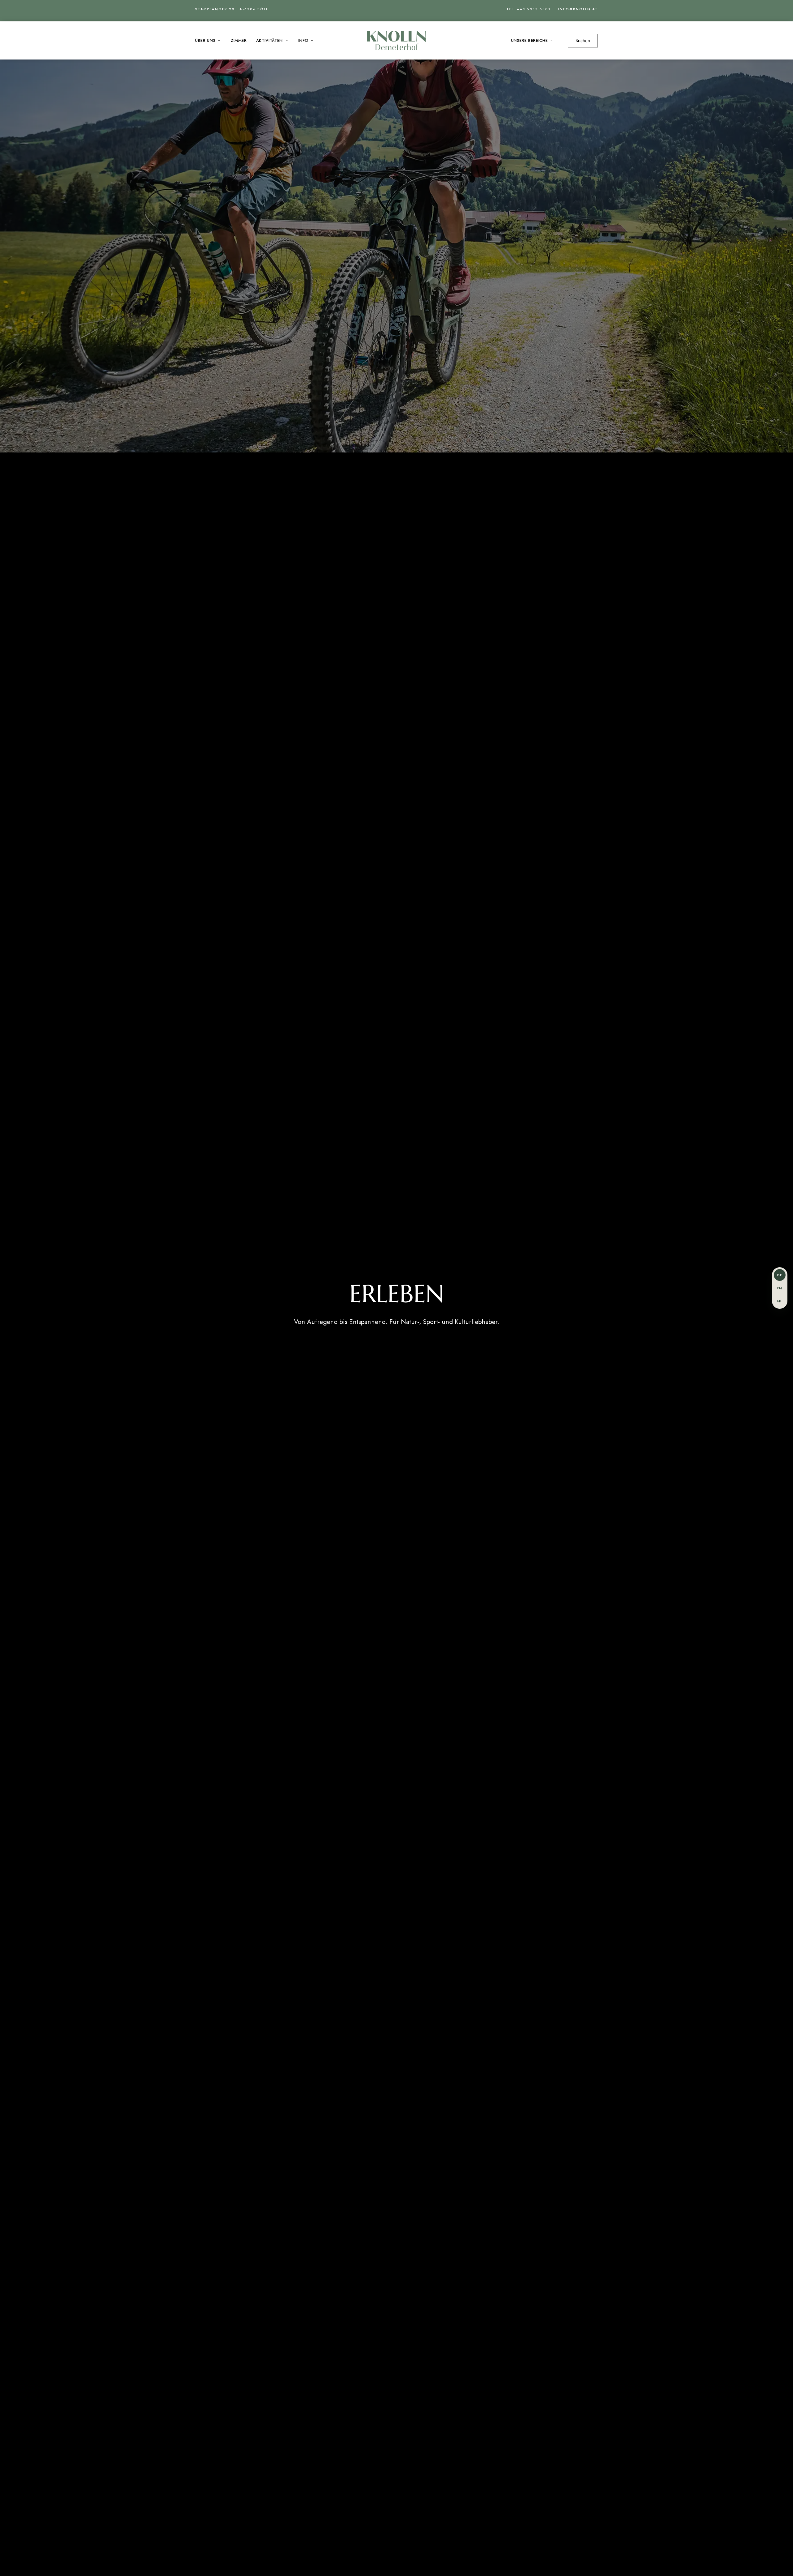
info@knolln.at (578, 9)
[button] (583, 41)
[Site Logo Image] (396, 40)
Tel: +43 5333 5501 (528, 9)
